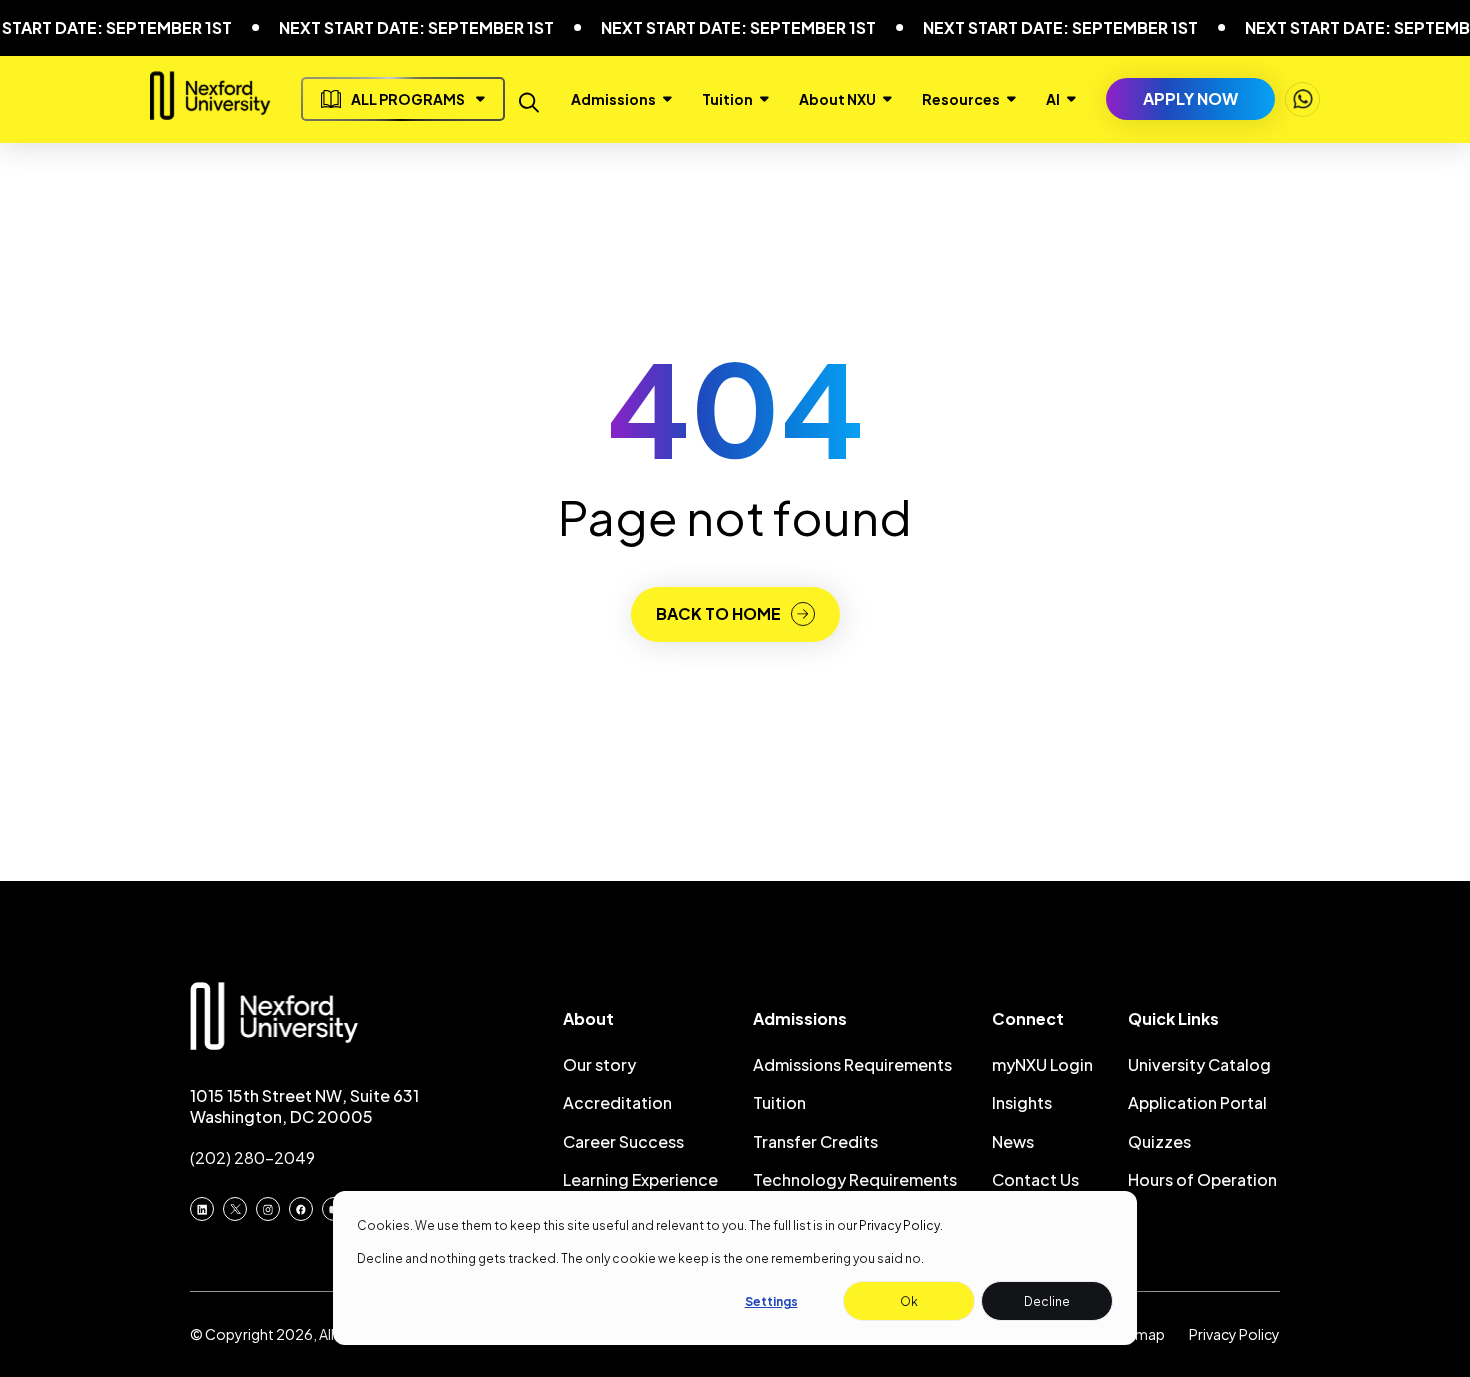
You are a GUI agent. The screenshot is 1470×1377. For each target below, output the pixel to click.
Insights (1022, 1102)
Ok (909, 1301)
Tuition (779, 1102)
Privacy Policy (899, 1225)
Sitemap (1137, 1334)
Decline (1047, 1301)
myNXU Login (1042, 1064)
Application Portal (1197, 1102)
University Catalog (1199, 1064)
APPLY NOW (1190, 98)
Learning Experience (640, 1179)
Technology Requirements (855, 1179)
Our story (599, 1064)
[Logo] (210, 111)
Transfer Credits (815, 1141)
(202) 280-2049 (252, 1157)
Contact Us (1035, 1179)
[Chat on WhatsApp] (1302, 99)
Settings (771, 1301)
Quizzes (1159, 1141)
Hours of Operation (1202, 1179)
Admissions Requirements (852, 1064)
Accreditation (617, 1102)
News (1013, 1141)
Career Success (623, 1141)
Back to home (718, 613)
